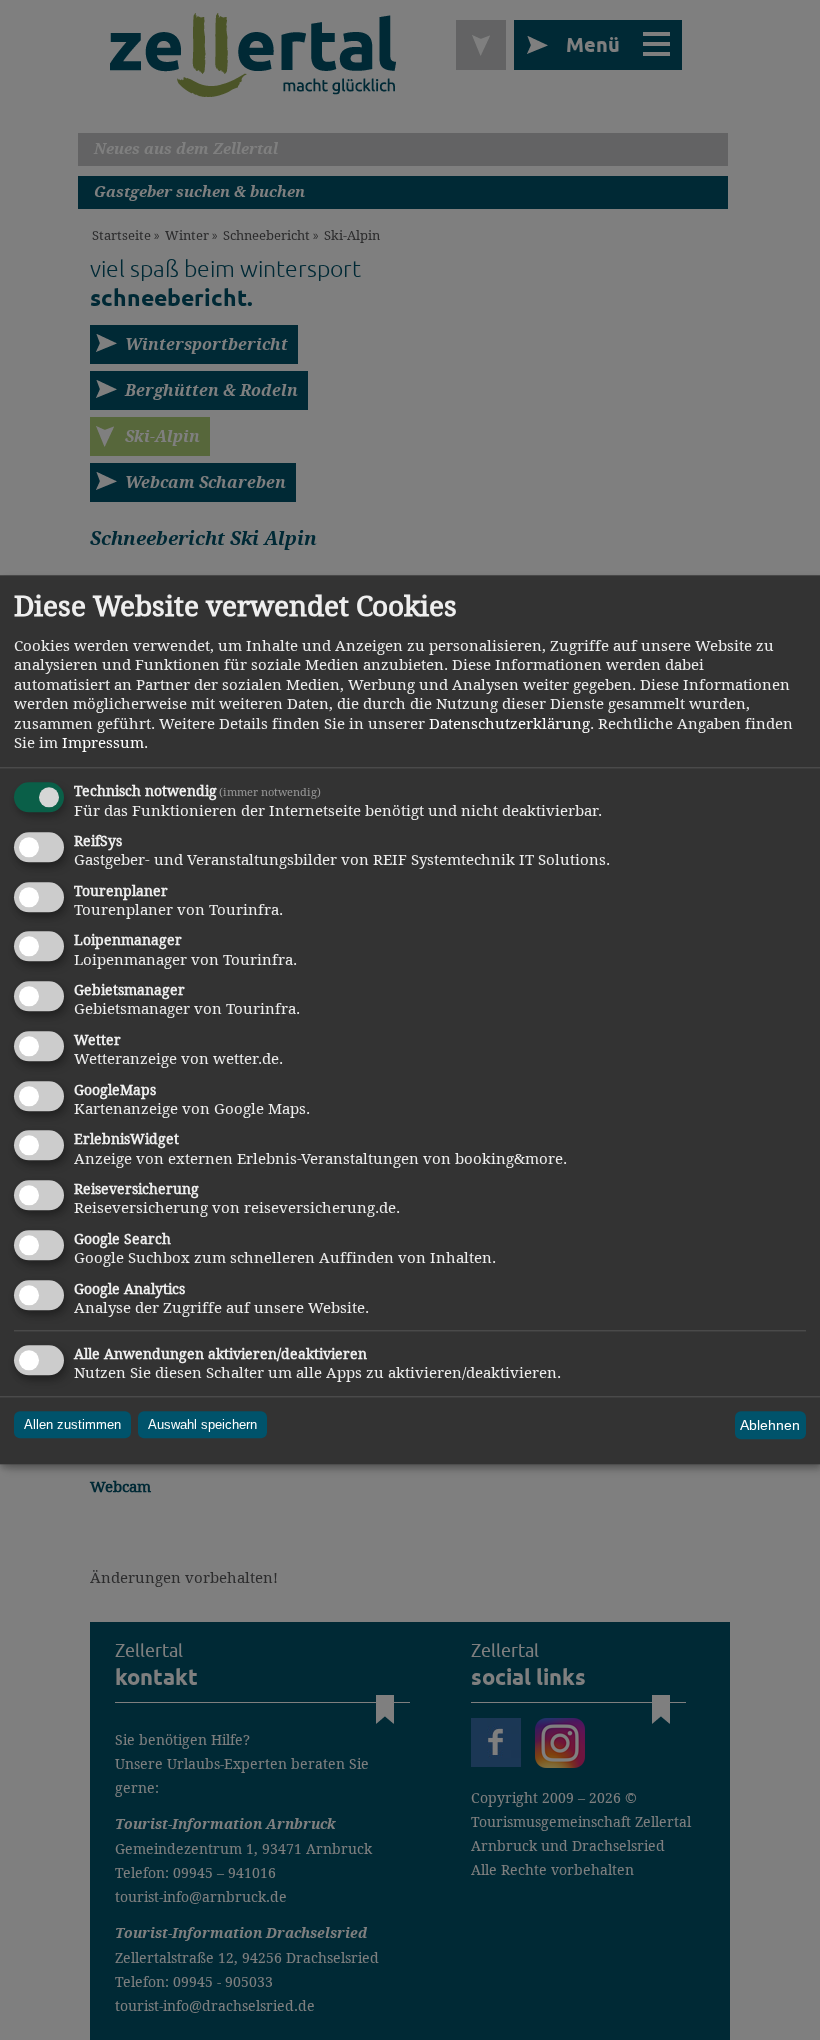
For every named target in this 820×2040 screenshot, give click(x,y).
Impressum (103, 743)
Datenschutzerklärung (509, 723)
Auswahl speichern (202, 1425)
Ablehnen (770, 1425)
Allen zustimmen (72, 1425)
